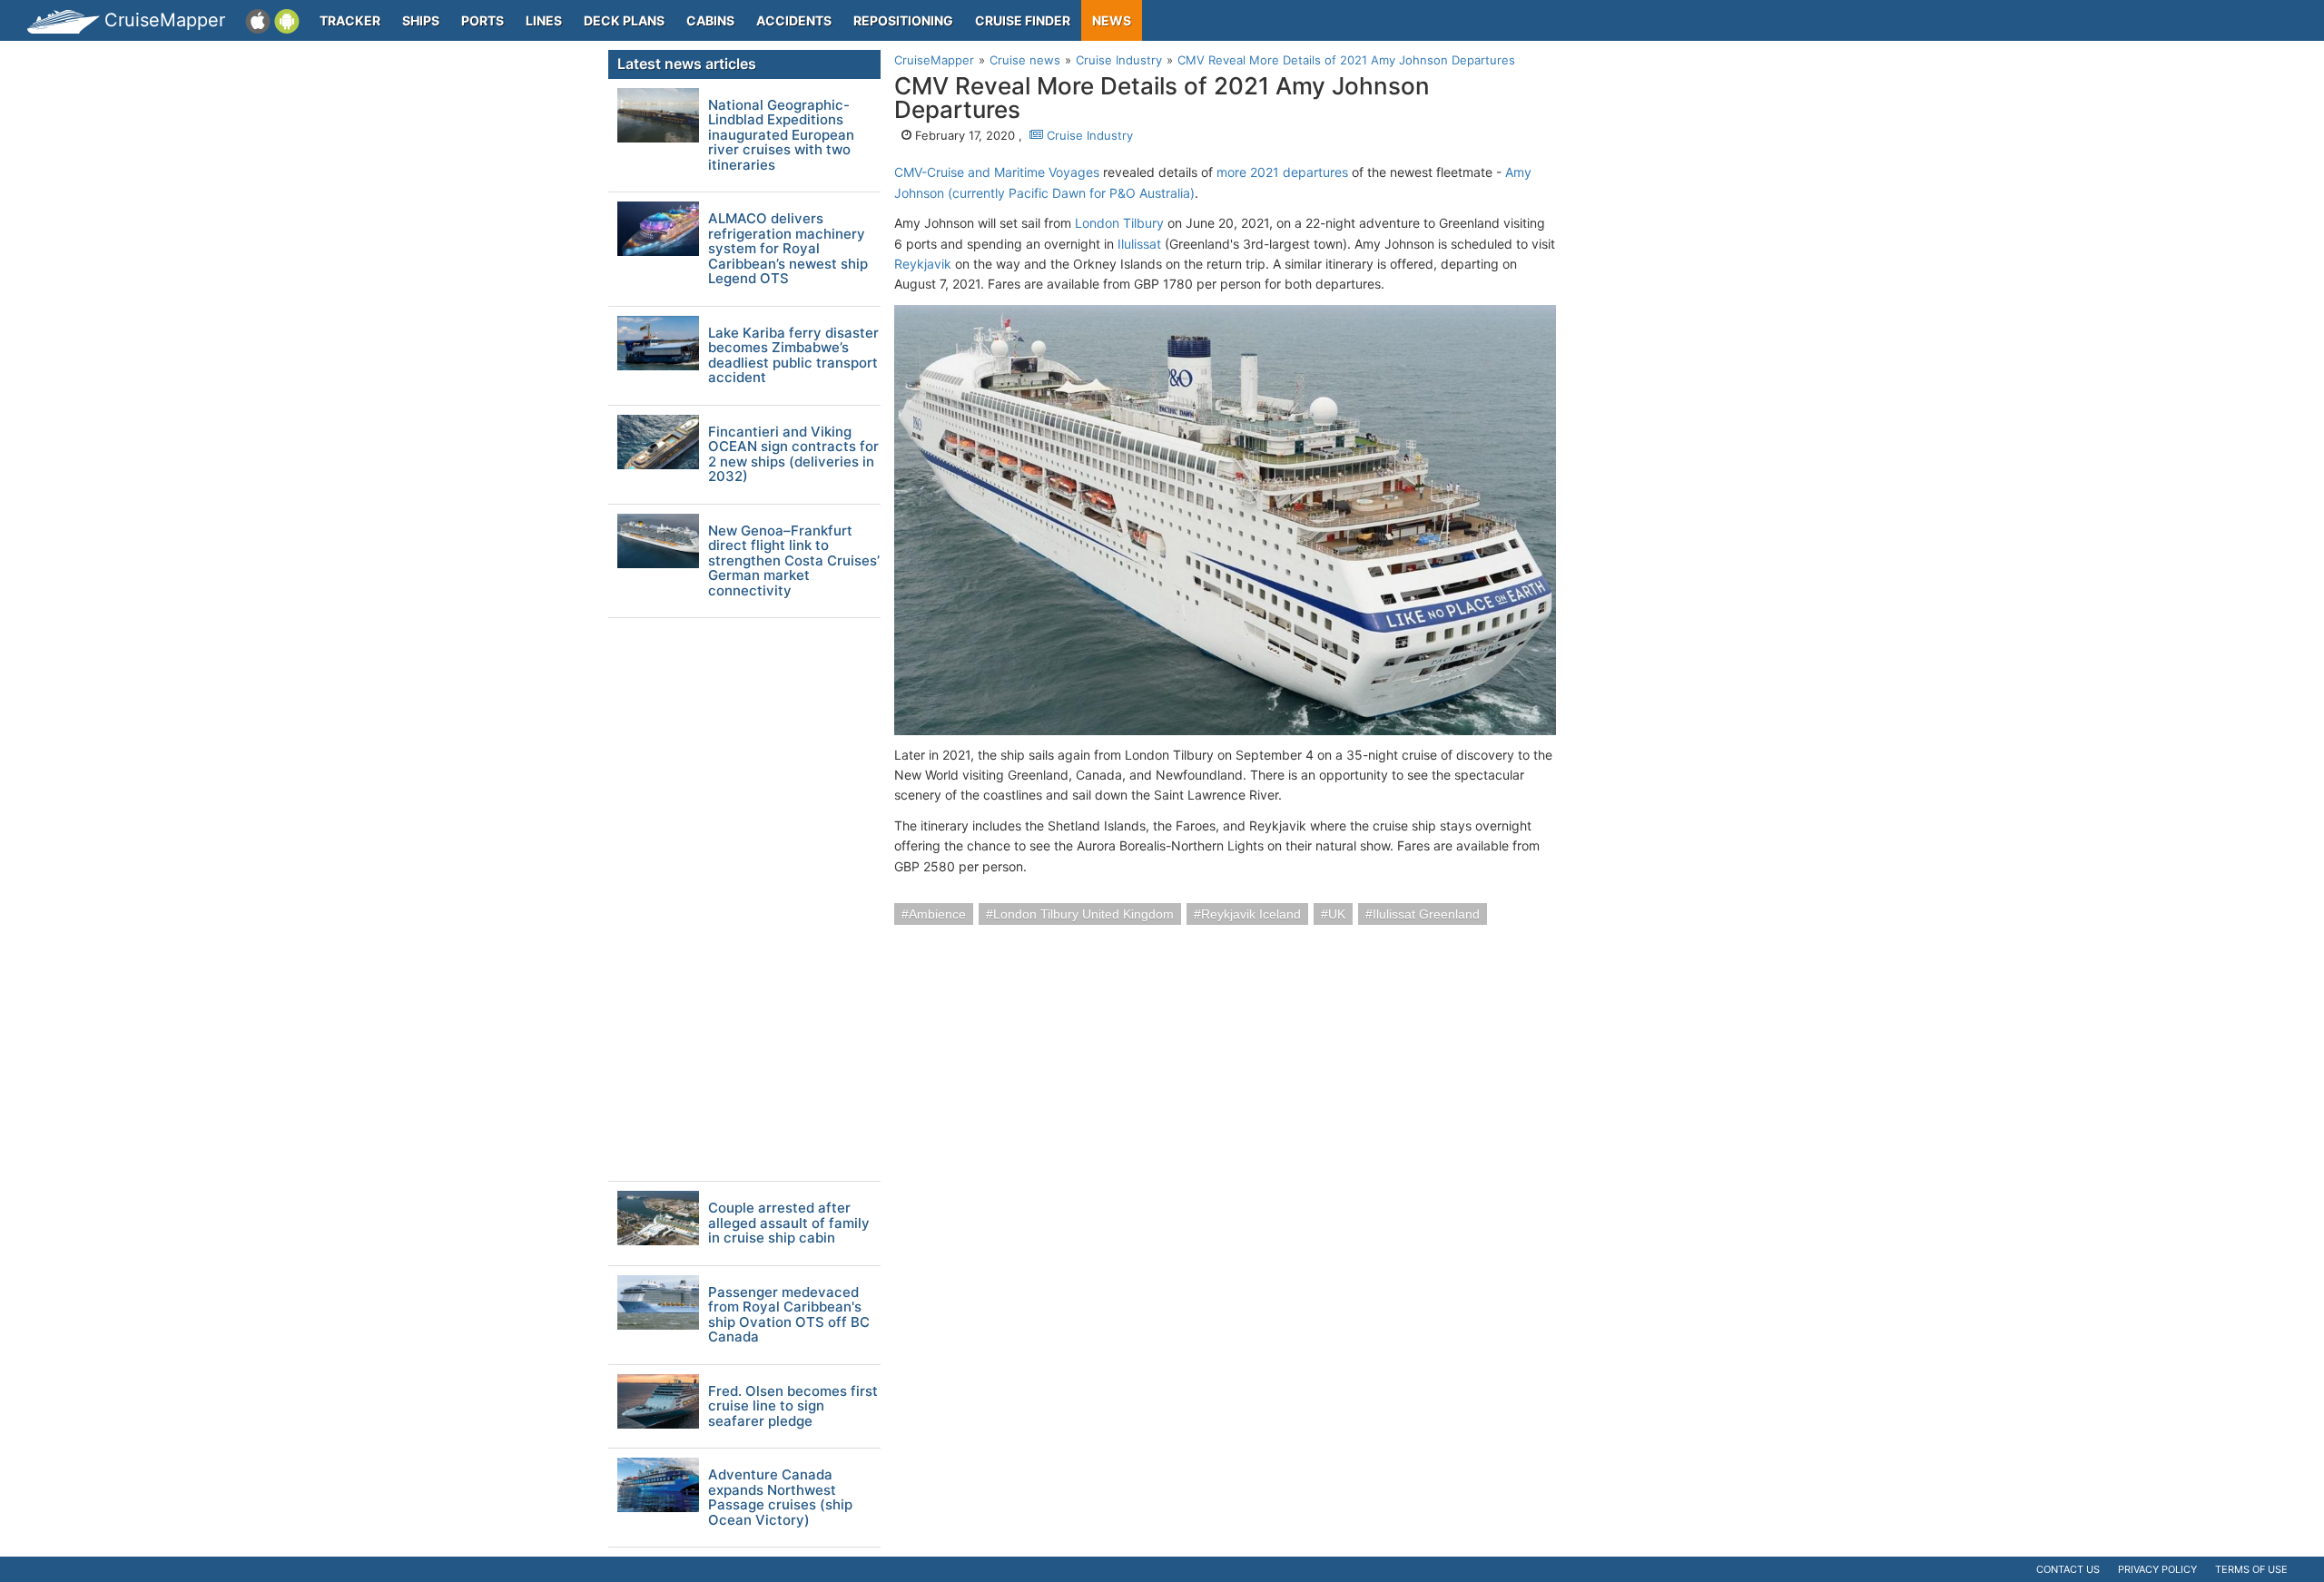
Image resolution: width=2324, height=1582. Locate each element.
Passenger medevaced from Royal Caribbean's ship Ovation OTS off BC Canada (789, 1315)
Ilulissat (1139, 244)
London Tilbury (1119, 223)
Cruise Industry (1088, 135)
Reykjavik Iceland (1251, 914)
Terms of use (2251, 1569)
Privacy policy (2157, 1569)
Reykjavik (923, 264)
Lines (544, 20)
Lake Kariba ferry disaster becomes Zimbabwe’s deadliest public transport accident (793, 356)
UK (1337, 914)
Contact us (2068, 1569)
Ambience (937, 914)
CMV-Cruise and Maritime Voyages (997, 172)
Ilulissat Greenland (1426, 914)
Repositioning (903, 20)
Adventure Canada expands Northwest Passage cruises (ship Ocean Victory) (780, 1498)
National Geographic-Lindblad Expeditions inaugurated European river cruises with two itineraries (781, 136)
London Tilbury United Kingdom (1083, 914)
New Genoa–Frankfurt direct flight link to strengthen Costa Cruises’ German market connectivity (794, 561)
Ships (421, 20)
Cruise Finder (1023, 20)
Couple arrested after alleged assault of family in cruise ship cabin (789, 1223)
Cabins (710, 20)
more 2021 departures (1282, 172)
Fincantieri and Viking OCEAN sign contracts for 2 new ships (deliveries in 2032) (793, 455)
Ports (483, 20)
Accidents (794, 20)
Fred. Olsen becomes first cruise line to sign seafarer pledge (793, 1407)
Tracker (350, 20)
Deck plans (624, 20)
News (1112, 20)
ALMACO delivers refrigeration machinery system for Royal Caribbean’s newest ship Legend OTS (788, 249)
